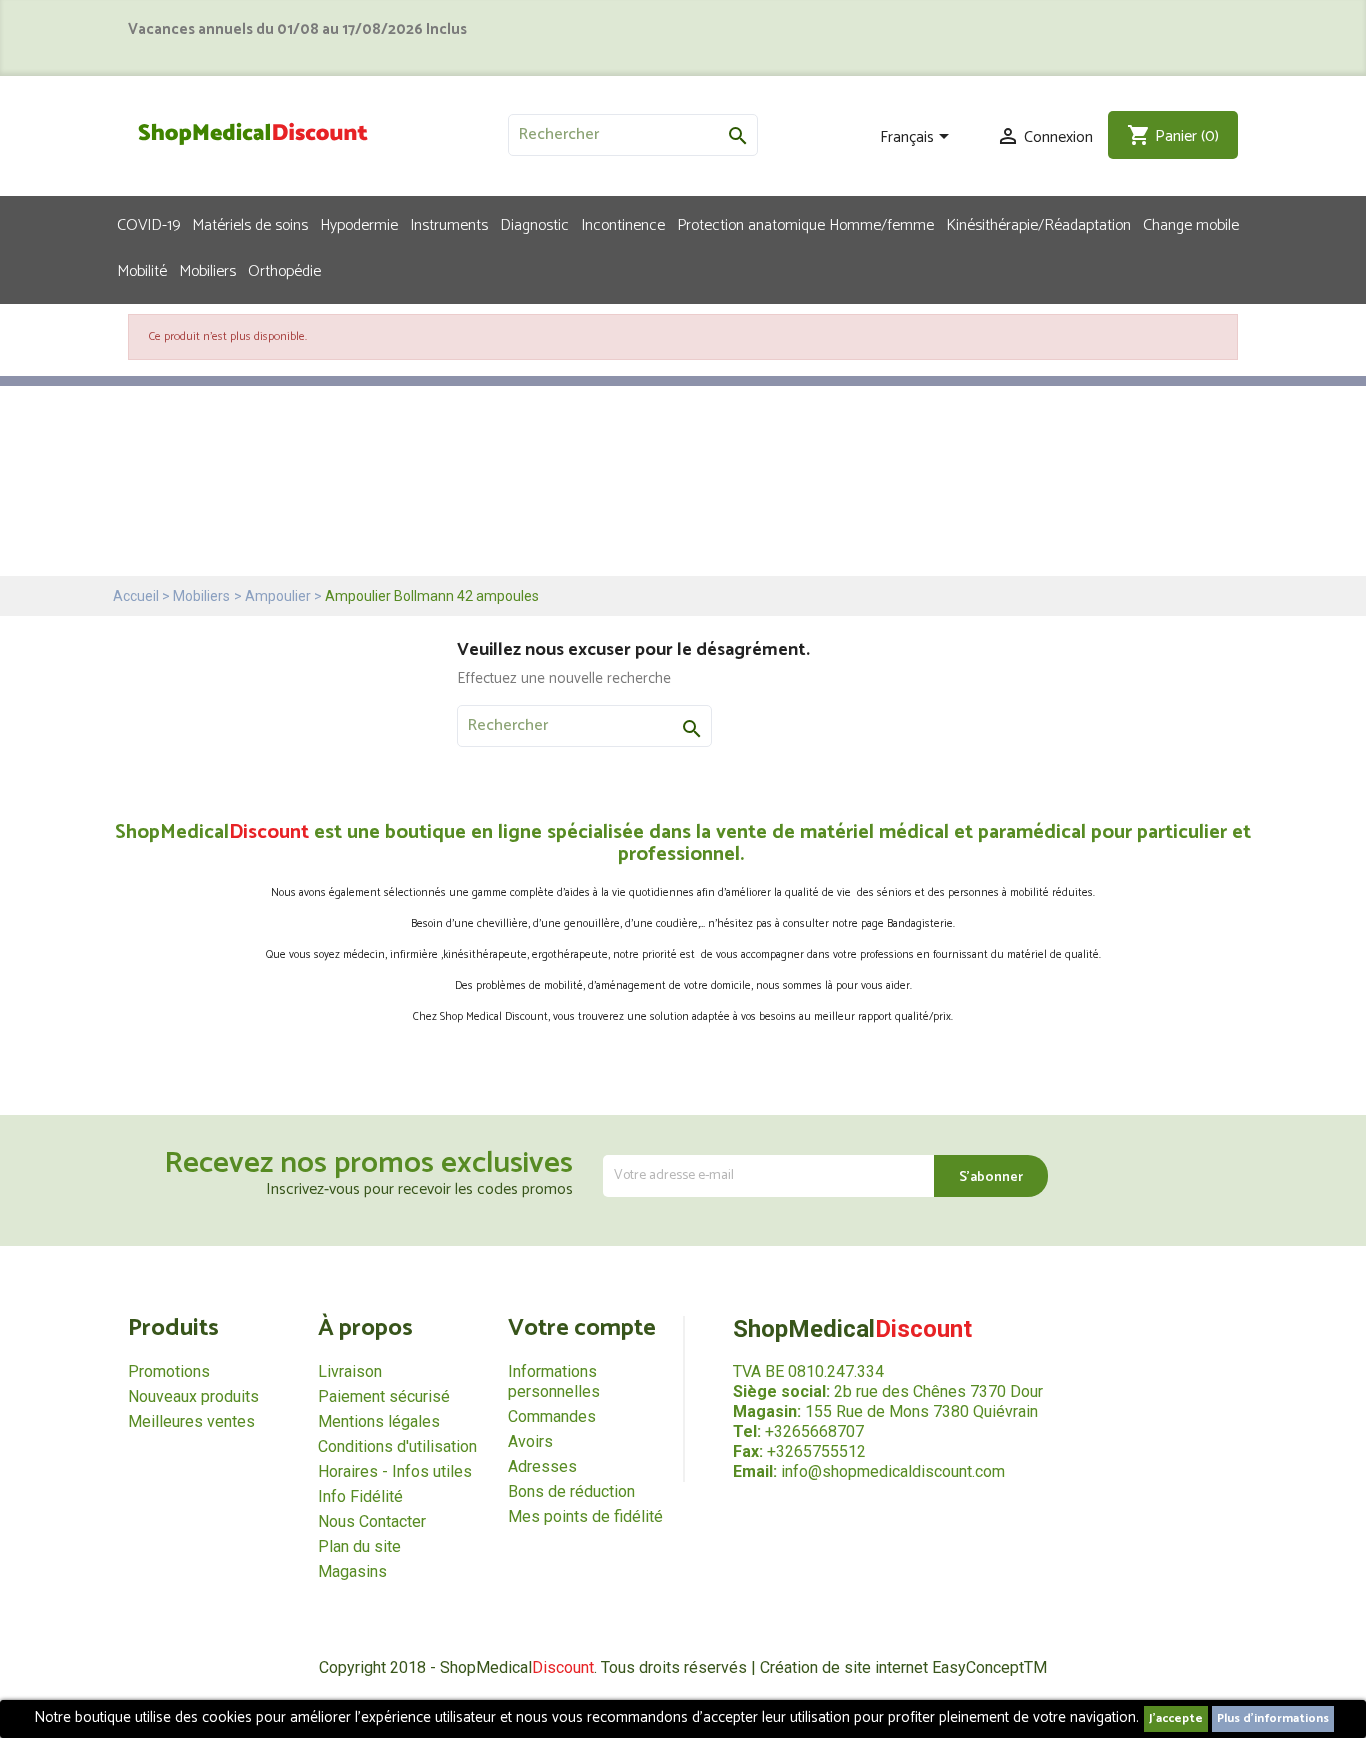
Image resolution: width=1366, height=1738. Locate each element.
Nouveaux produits (193, 1396)
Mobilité (142, 270)
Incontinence (623, 224)
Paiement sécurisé (384, 1396)
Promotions (169, 1371)
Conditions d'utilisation (397, 1446)
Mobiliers (207, 270)
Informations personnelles (554, 1381)
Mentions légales (379, 1421)
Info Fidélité (360, 1496)
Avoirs (530, 1441)
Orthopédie (284, 270)
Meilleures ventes (191, 1421)
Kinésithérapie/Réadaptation (1038, 224)
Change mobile (1191, 224)
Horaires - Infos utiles (395, 1471)
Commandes (552, 1416)
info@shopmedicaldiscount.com (893, 1471)
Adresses (542, 1466)
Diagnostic (534, 224)
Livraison (350, 1371)
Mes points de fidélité (585, 1516)
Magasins (352, 1571)
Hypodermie (359, 224)
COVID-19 (148, 224)
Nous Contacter (372, 1521)
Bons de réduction (571, 1491)
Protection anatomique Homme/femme (805, 224)
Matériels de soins (250, 224)
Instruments (449, 224)
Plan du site (359, 1546)
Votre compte (582, 1328)
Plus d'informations (1273, 1718)
